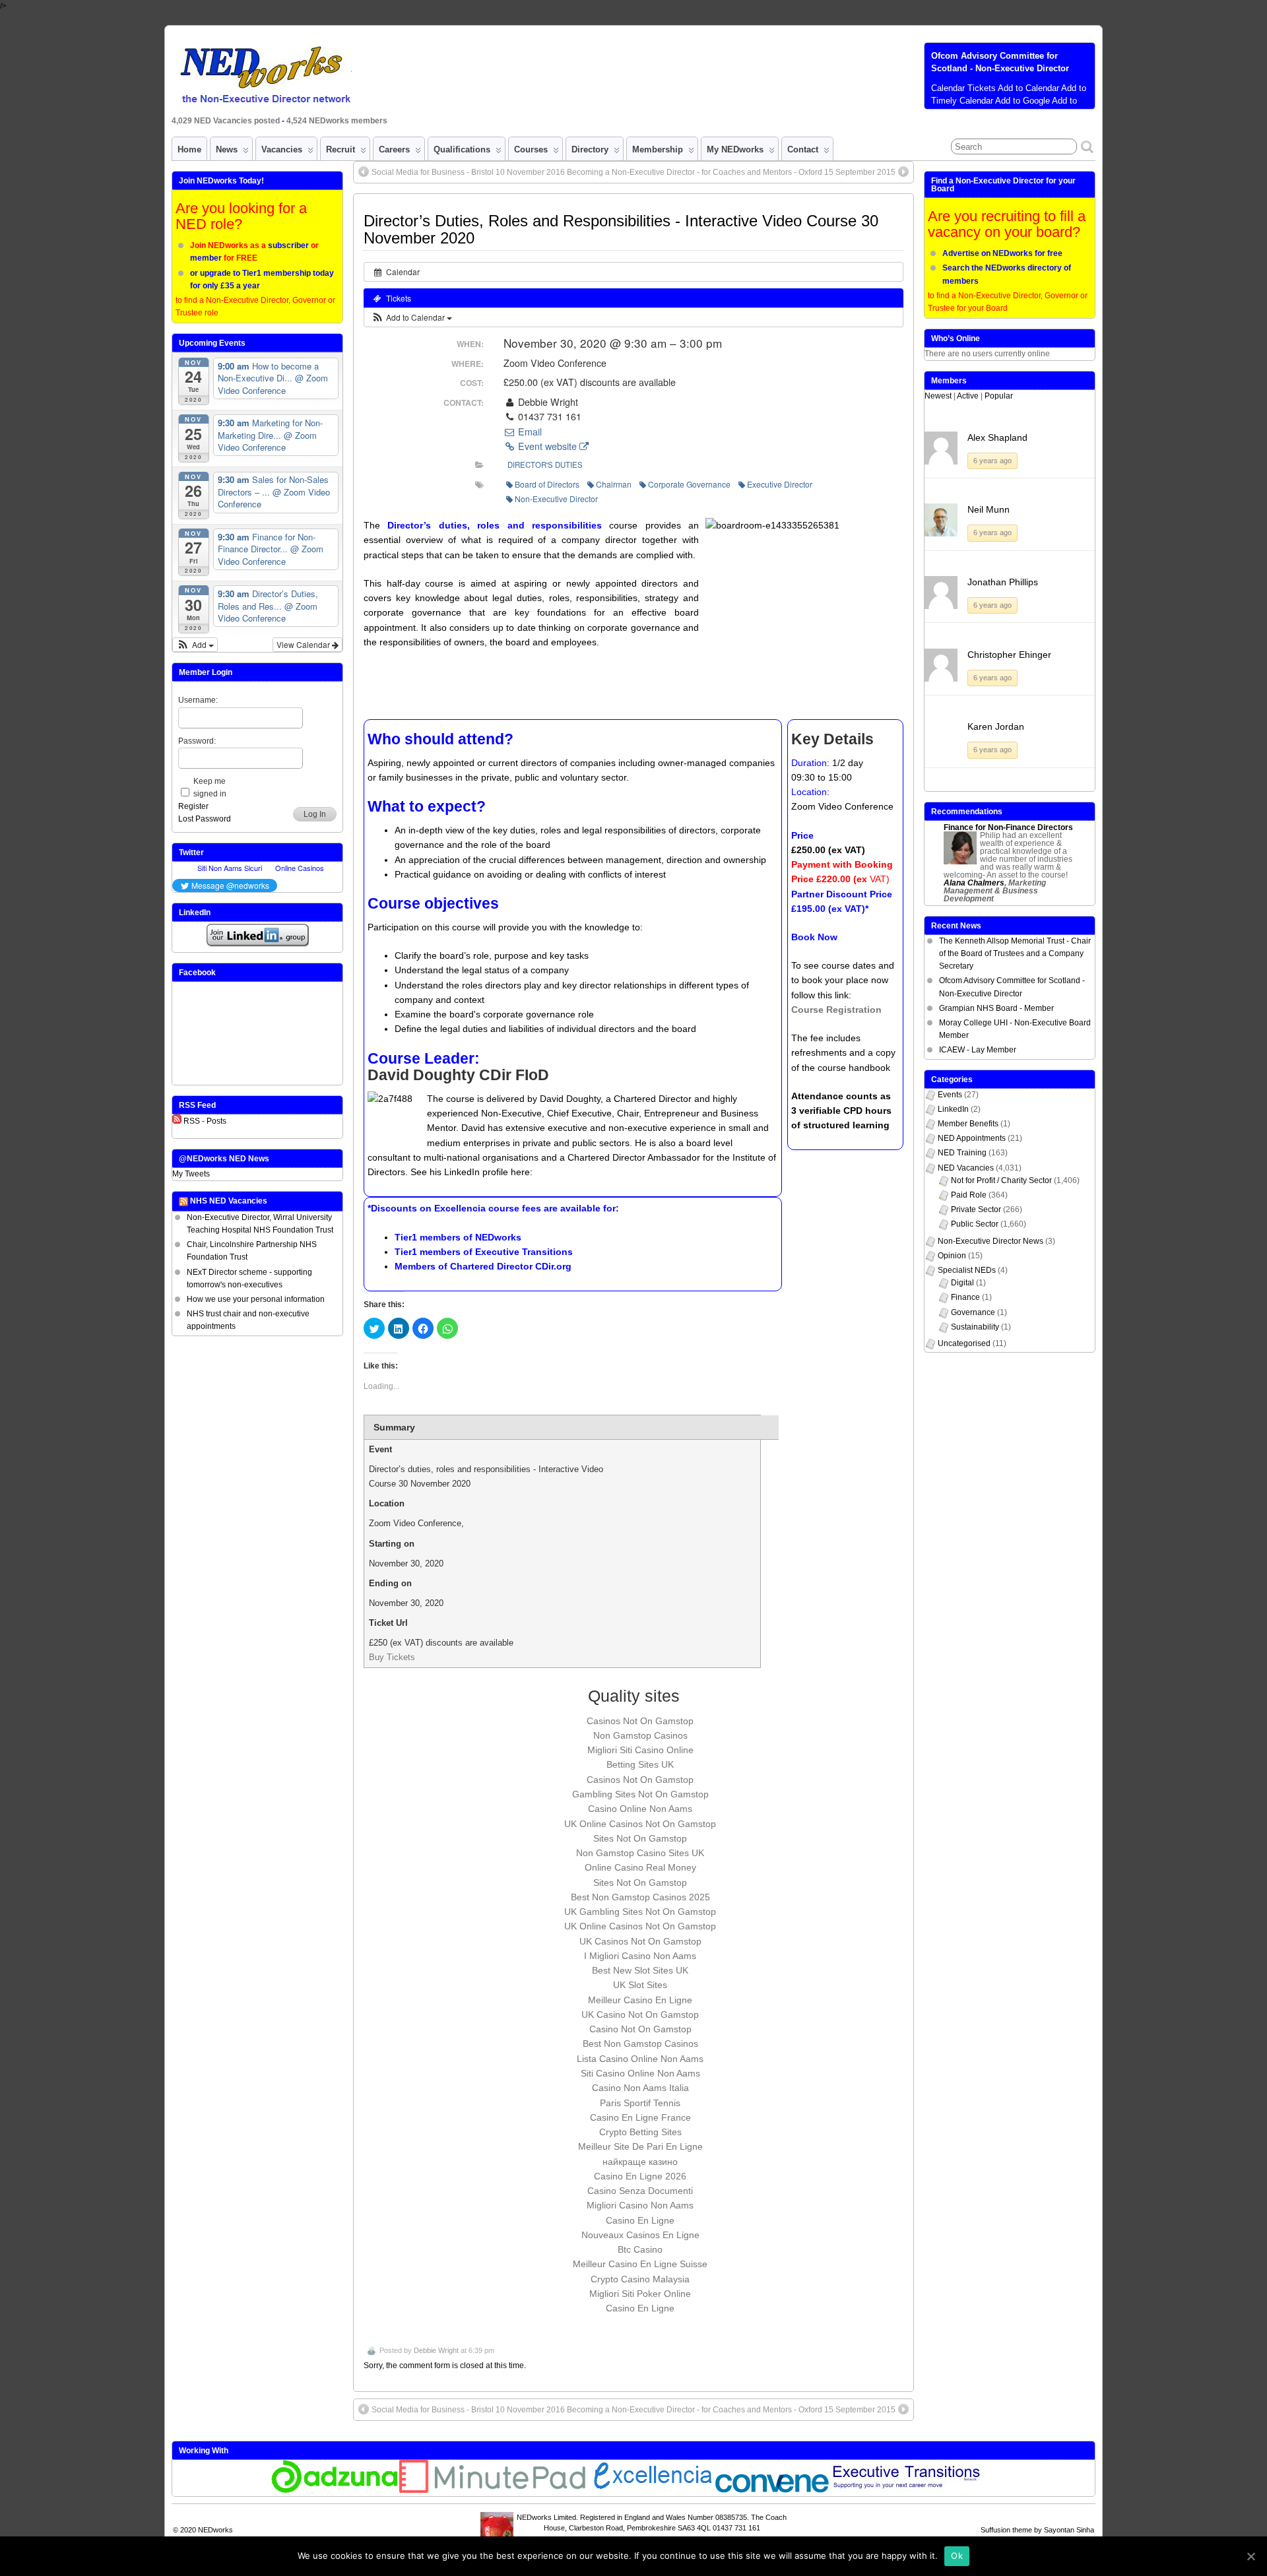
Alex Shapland (997, 437)
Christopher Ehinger (1009, 655)
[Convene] (772, 2490)
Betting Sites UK (640, 1764)
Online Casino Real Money (640, 1867)
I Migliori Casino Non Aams (640, 1956)
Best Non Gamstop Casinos (640, 2044)
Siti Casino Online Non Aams (640, 2073)
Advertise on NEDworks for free (1002, 253)
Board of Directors (547, 484)
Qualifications (462, 149)
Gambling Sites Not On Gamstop (640, 1794)
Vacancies (282, 149)
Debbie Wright (436, 2350)
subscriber (288, 245)
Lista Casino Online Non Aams (640, 2059)
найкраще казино (640, 2162)
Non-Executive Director (556, 499)
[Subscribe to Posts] (177, 1121)
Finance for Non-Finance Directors (1008, 827)
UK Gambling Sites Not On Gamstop (640, 1912)
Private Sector (976, 1209)
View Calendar (304, 644)
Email (529, 432)
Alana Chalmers (974, 883)
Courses (531, 149)
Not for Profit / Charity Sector (1001, 1180)
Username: (198, 700)
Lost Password (205, 819)
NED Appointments (972, 1138)
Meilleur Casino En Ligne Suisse (640, 2264)
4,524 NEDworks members (337, 121)
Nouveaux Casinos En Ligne (640, 2235)
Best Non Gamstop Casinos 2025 (640, 1897)
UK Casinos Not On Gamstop (640, 1941)
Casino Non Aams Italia (640, 2088)
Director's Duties (545, 465)
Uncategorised (964, 1343)
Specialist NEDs (967, 1270)
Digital (962, 1283)
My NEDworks (735, 149)
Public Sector (975, 1224)
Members (949, 381)
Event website (547, 446)
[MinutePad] (493, 2490)
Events (950, 1095)
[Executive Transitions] (913, 2490)
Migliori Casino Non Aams (640, 2205)
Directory (590, 149)
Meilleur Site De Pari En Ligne (640, 2146)
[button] (411, 317)
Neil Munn (989, 509)
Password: (197, 741)
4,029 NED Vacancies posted (227, 121)
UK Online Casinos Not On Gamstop (640, 1824)
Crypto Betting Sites (640, 2132)
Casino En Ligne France (640, 2117)
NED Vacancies (966, 1168)
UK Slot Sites (640, 1985)
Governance (973, 1312)
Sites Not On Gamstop (640, 1838)
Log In (315, 814)
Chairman (614, 484)
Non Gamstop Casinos (640, 1735)
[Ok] (1251, 2556)
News (227, 149)
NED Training (962, 1153)
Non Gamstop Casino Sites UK (640, 1853)
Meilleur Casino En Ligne (640, 2000)
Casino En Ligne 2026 (640, 2176)
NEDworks (498, 1237)
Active (968, 396)
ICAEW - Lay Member (978, 1050)
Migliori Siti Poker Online (640, 2294)
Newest (938, 396)
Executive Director (780, 484)
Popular (999, 396)
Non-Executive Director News (991, 1241)
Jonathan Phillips (1003, 582)
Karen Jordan (996, 726)
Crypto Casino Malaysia (640, 2279)
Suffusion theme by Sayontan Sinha (1037, 2530)
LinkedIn (953, 1109)
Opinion (952, 1256)
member (206, 258)
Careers (394, 149)
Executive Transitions (524, 1252)
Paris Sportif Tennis (640, 2103)
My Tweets (191, 1174)
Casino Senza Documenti (640, 2191)
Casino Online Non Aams (640, 1809)
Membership (658, 149)
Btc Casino (640, 2249)
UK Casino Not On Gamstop (640, 2014)
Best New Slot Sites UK (640, 1970)
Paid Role (969, 1195)
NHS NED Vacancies (229, 1201)
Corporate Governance (689, 484)
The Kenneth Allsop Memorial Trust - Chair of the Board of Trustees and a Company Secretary (1015, 953)
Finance (965, 1297)
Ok (957, 2556)
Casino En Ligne (640, 2220)
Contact (803, 149)
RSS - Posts (205, 1121)
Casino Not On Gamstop (640, 2029)
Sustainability (975, 1327)
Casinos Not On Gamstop (640, 1721)
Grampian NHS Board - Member (996, 1008)
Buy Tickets (392, 1657)
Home (189, 149)
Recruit (341, 149)
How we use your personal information (256, 1299)
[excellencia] (651, 2490)
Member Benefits (968, 1124)
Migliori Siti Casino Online (640, 1750)
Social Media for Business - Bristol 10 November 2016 (468, 172)
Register (193, 806)
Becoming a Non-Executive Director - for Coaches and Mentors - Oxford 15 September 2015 (731, 172)
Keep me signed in (210, 788)
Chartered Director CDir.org (511, 1266)
